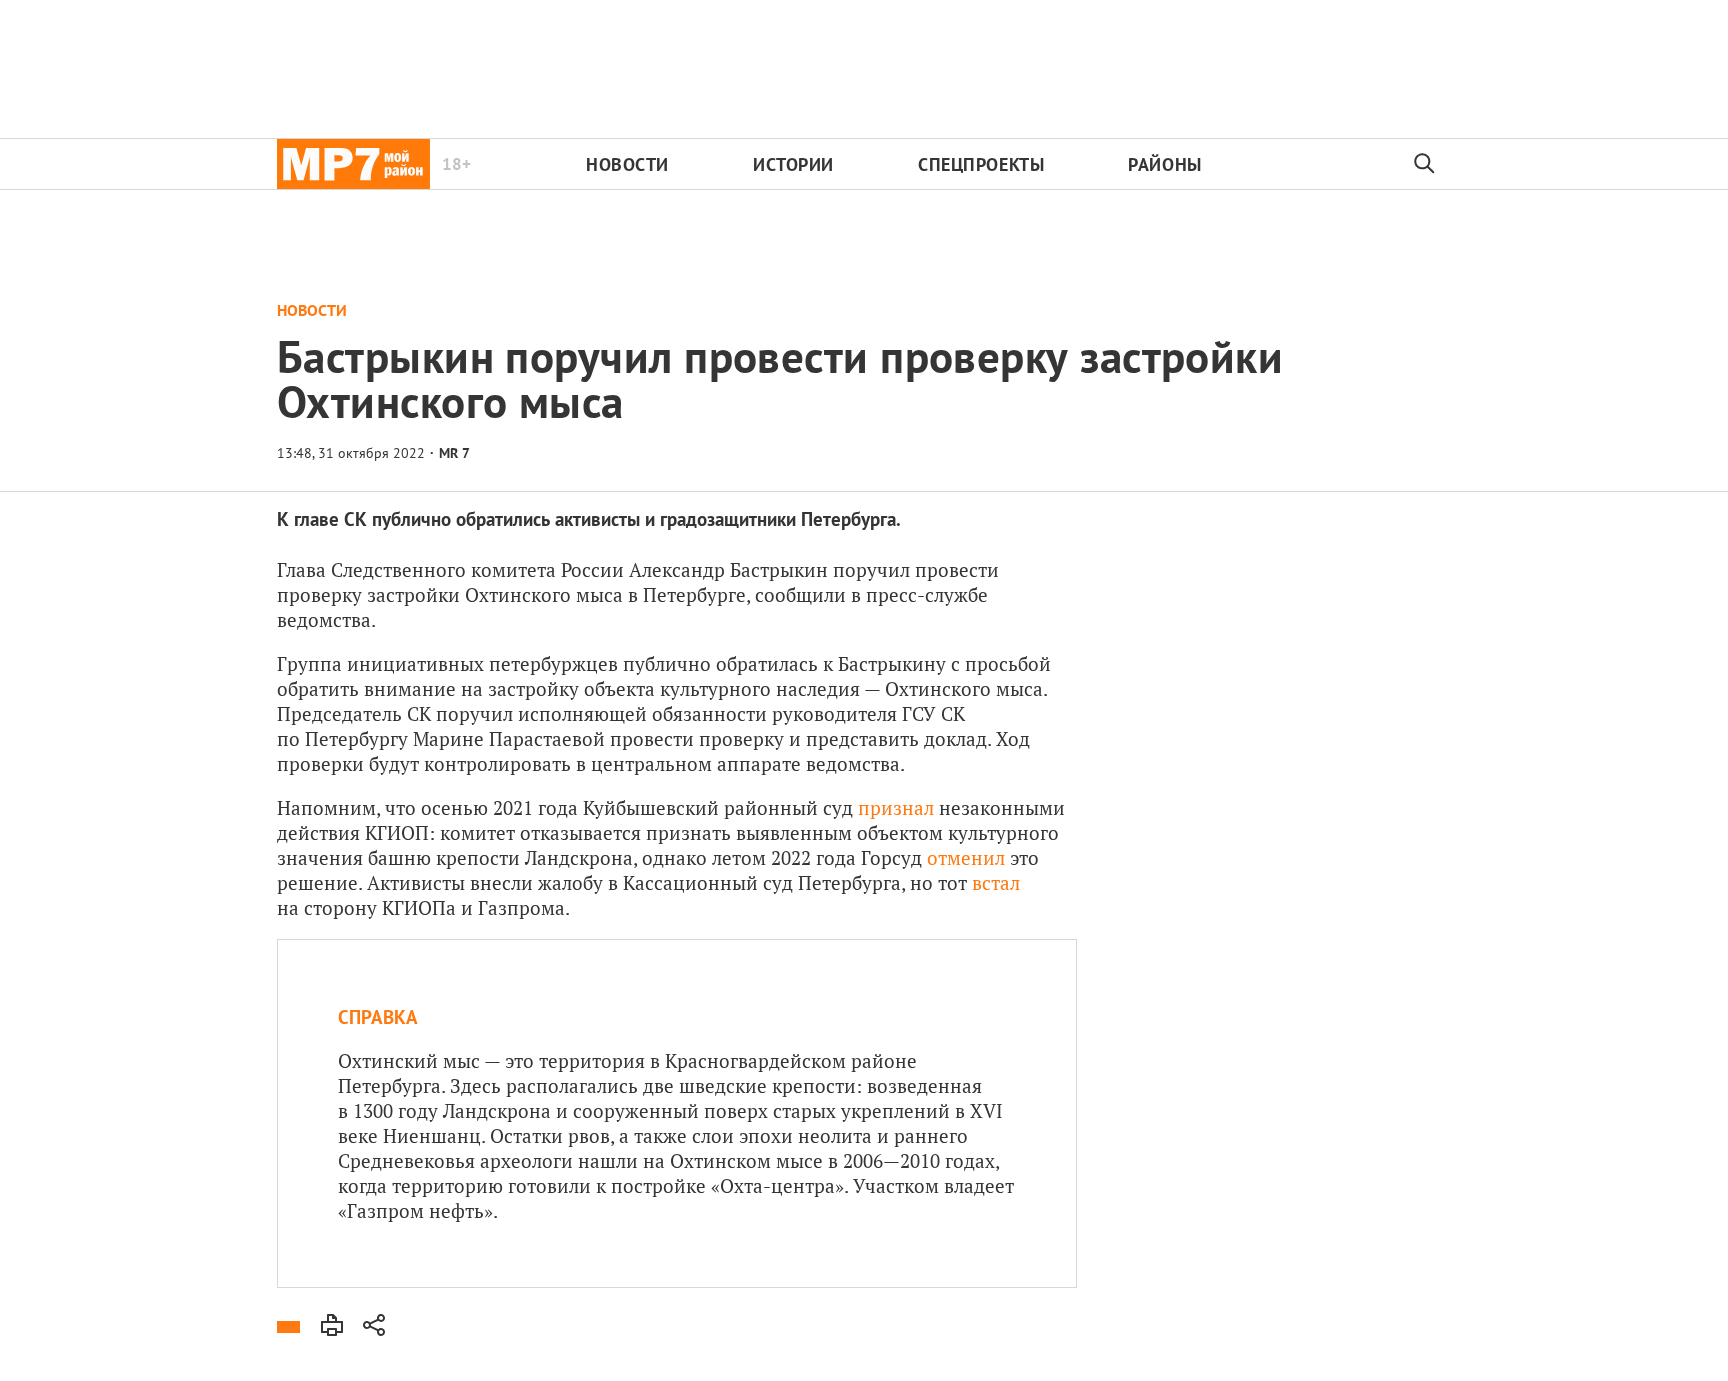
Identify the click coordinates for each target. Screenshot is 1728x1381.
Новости (627, 164)
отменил (966, 857)
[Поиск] (1425, 164)
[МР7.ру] (353, 164)
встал (996, 882)
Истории (793, 164)
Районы (1164, 164)
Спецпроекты (981, 164)
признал (896, 807)
